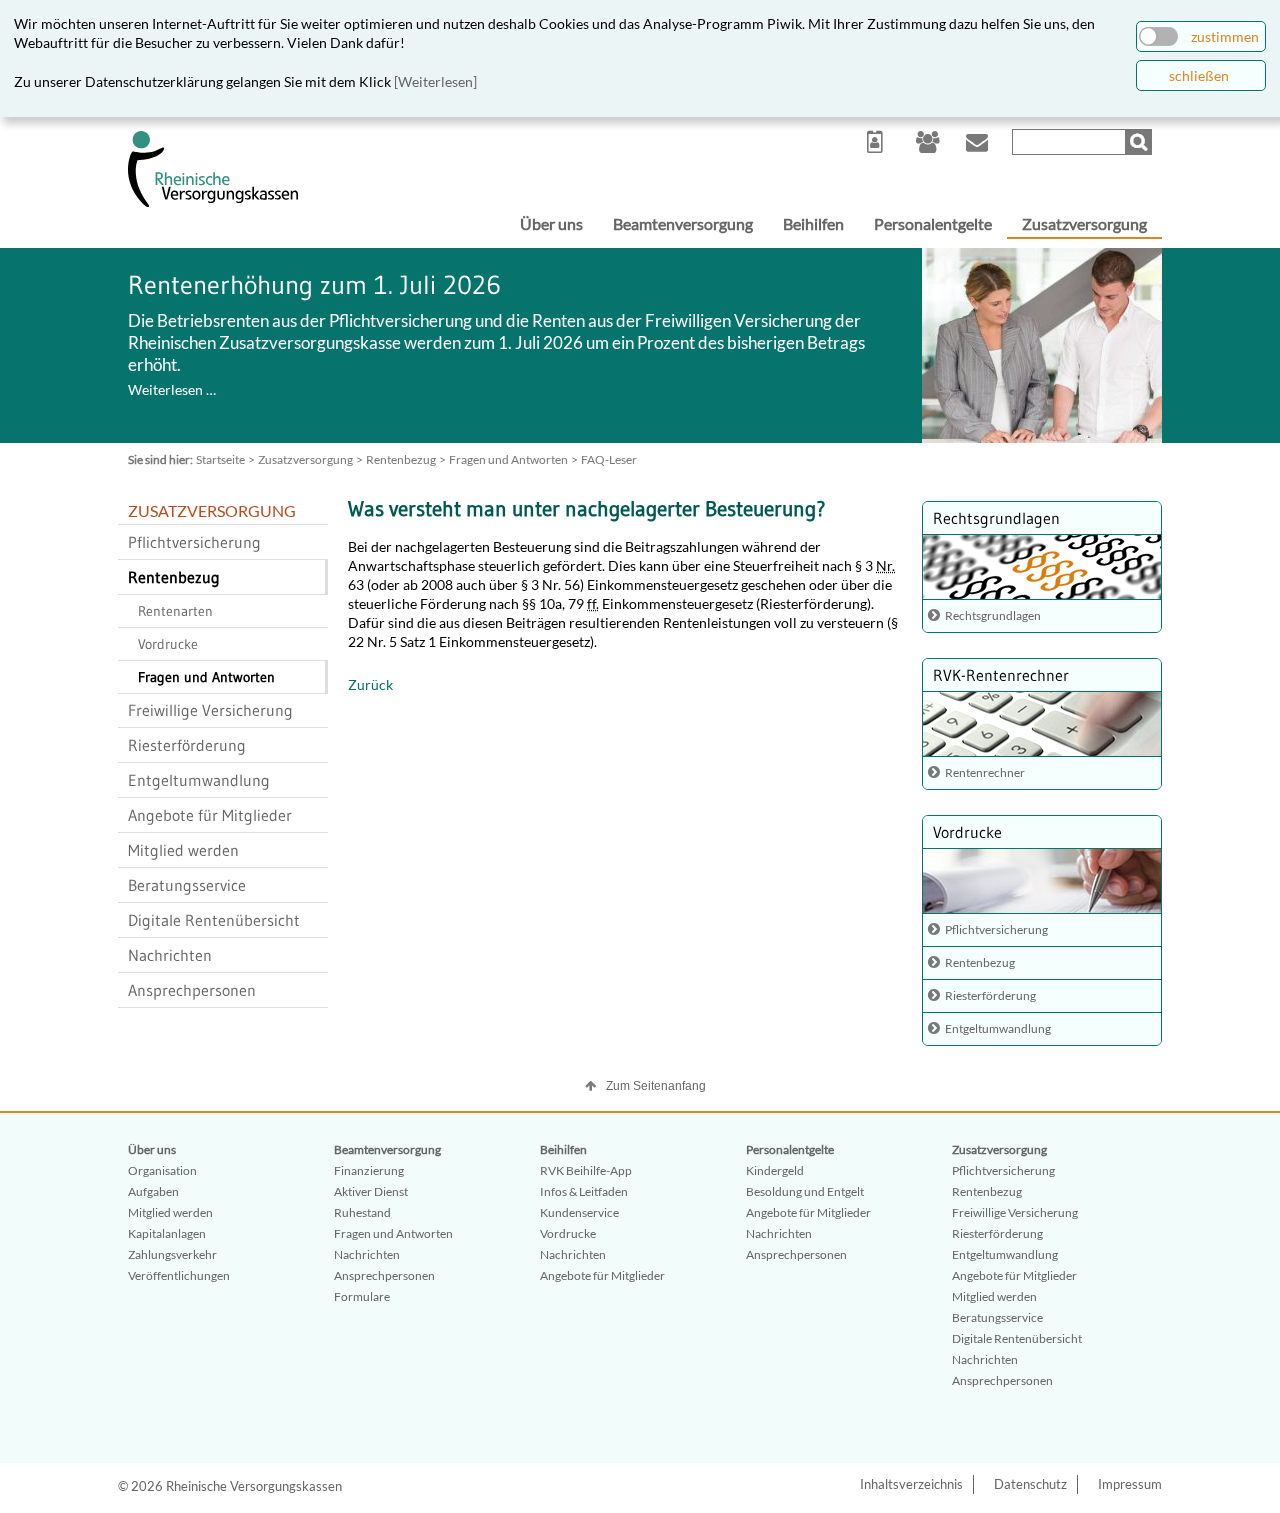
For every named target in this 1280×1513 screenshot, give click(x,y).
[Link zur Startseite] (213, 202)
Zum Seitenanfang (656, 1086)
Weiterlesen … (172, 389)
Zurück (370, 684)
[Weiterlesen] (435, 81)
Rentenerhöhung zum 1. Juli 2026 (314, 285)
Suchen (1141, 142)
